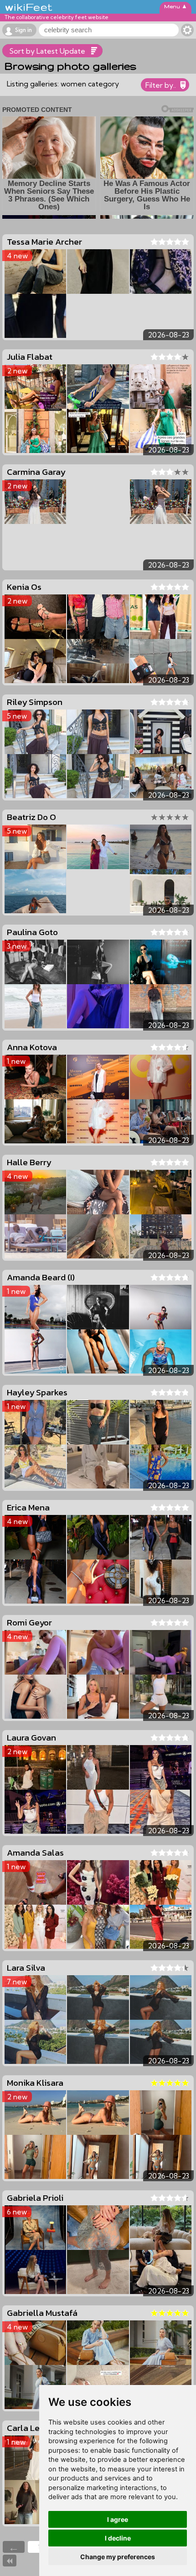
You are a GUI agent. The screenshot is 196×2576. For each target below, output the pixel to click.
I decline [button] (118, 2538)
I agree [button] (118, 2519)
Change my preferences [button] (118, 2557)
